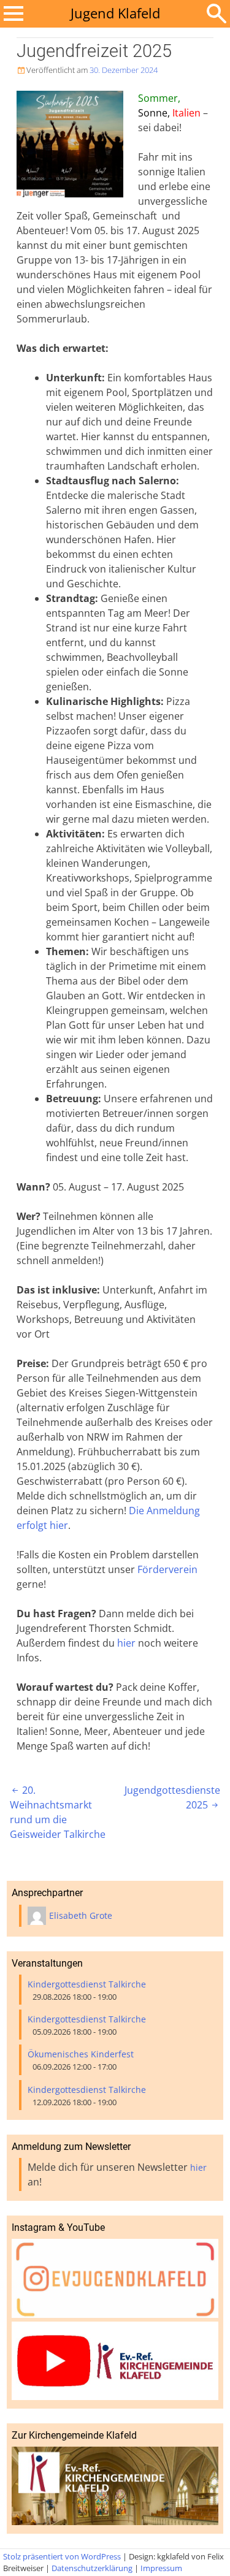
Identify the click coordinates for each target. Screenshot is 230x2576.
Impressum (161, 2568)
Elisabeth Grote (81, 1915)
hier (126, 1643)
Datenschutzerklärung (92, 2568)
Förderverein (167, 1569)
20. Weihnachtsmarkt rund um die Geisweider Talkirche (58, 1812)
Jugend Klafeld (115, 13)
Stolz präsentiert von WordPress (62, 2556)
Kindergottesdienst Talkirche (87, 1984)
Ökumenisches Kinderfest (81, 2054)
